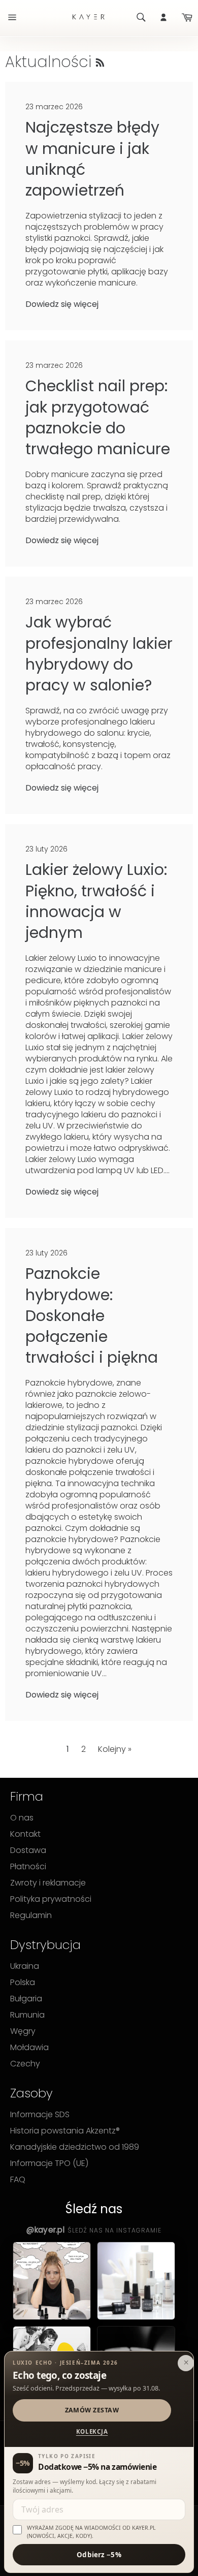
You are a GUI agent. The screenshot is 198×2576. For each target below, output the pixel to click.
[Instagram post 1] (52, 2281)
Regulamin (31, 1915)
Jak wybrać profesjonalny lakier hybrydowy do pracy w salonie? (99, 654)
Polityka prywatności (51, 1899)
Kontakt (25, 1834)
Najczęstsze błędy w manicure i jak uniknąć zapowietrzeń (92, 159)
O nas (22, 1818)
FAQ (18, 2180)
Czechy (25, 2064)
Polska (23, 1983)
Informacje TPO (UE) (49, 2163)
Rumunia (27, 2015)
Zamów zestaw (92, 2410)
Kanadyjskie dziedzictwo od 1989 (75, 2147)
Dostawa (28, 1850)
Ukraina (25, 1966)
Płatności (28, 1867)
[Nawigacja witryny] (11, 17)
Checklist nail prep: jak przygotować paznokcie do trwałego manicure (98, 417)
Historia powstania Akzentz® (65, 2131)
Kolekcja (92, 2431)
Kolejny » (115, 1749)
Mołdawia (29, 2048)
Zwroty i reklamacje (48, 1883)
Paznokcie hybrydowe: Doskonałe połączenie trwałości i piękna (92, 1315)
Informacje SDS (40, 2115)
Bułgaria (26, 1999)
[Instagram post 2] (136, 2281)
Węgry (23, 2031)
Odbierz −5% (99, 2555)
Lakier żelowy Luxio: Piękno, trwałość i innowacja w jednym (96, 901)
